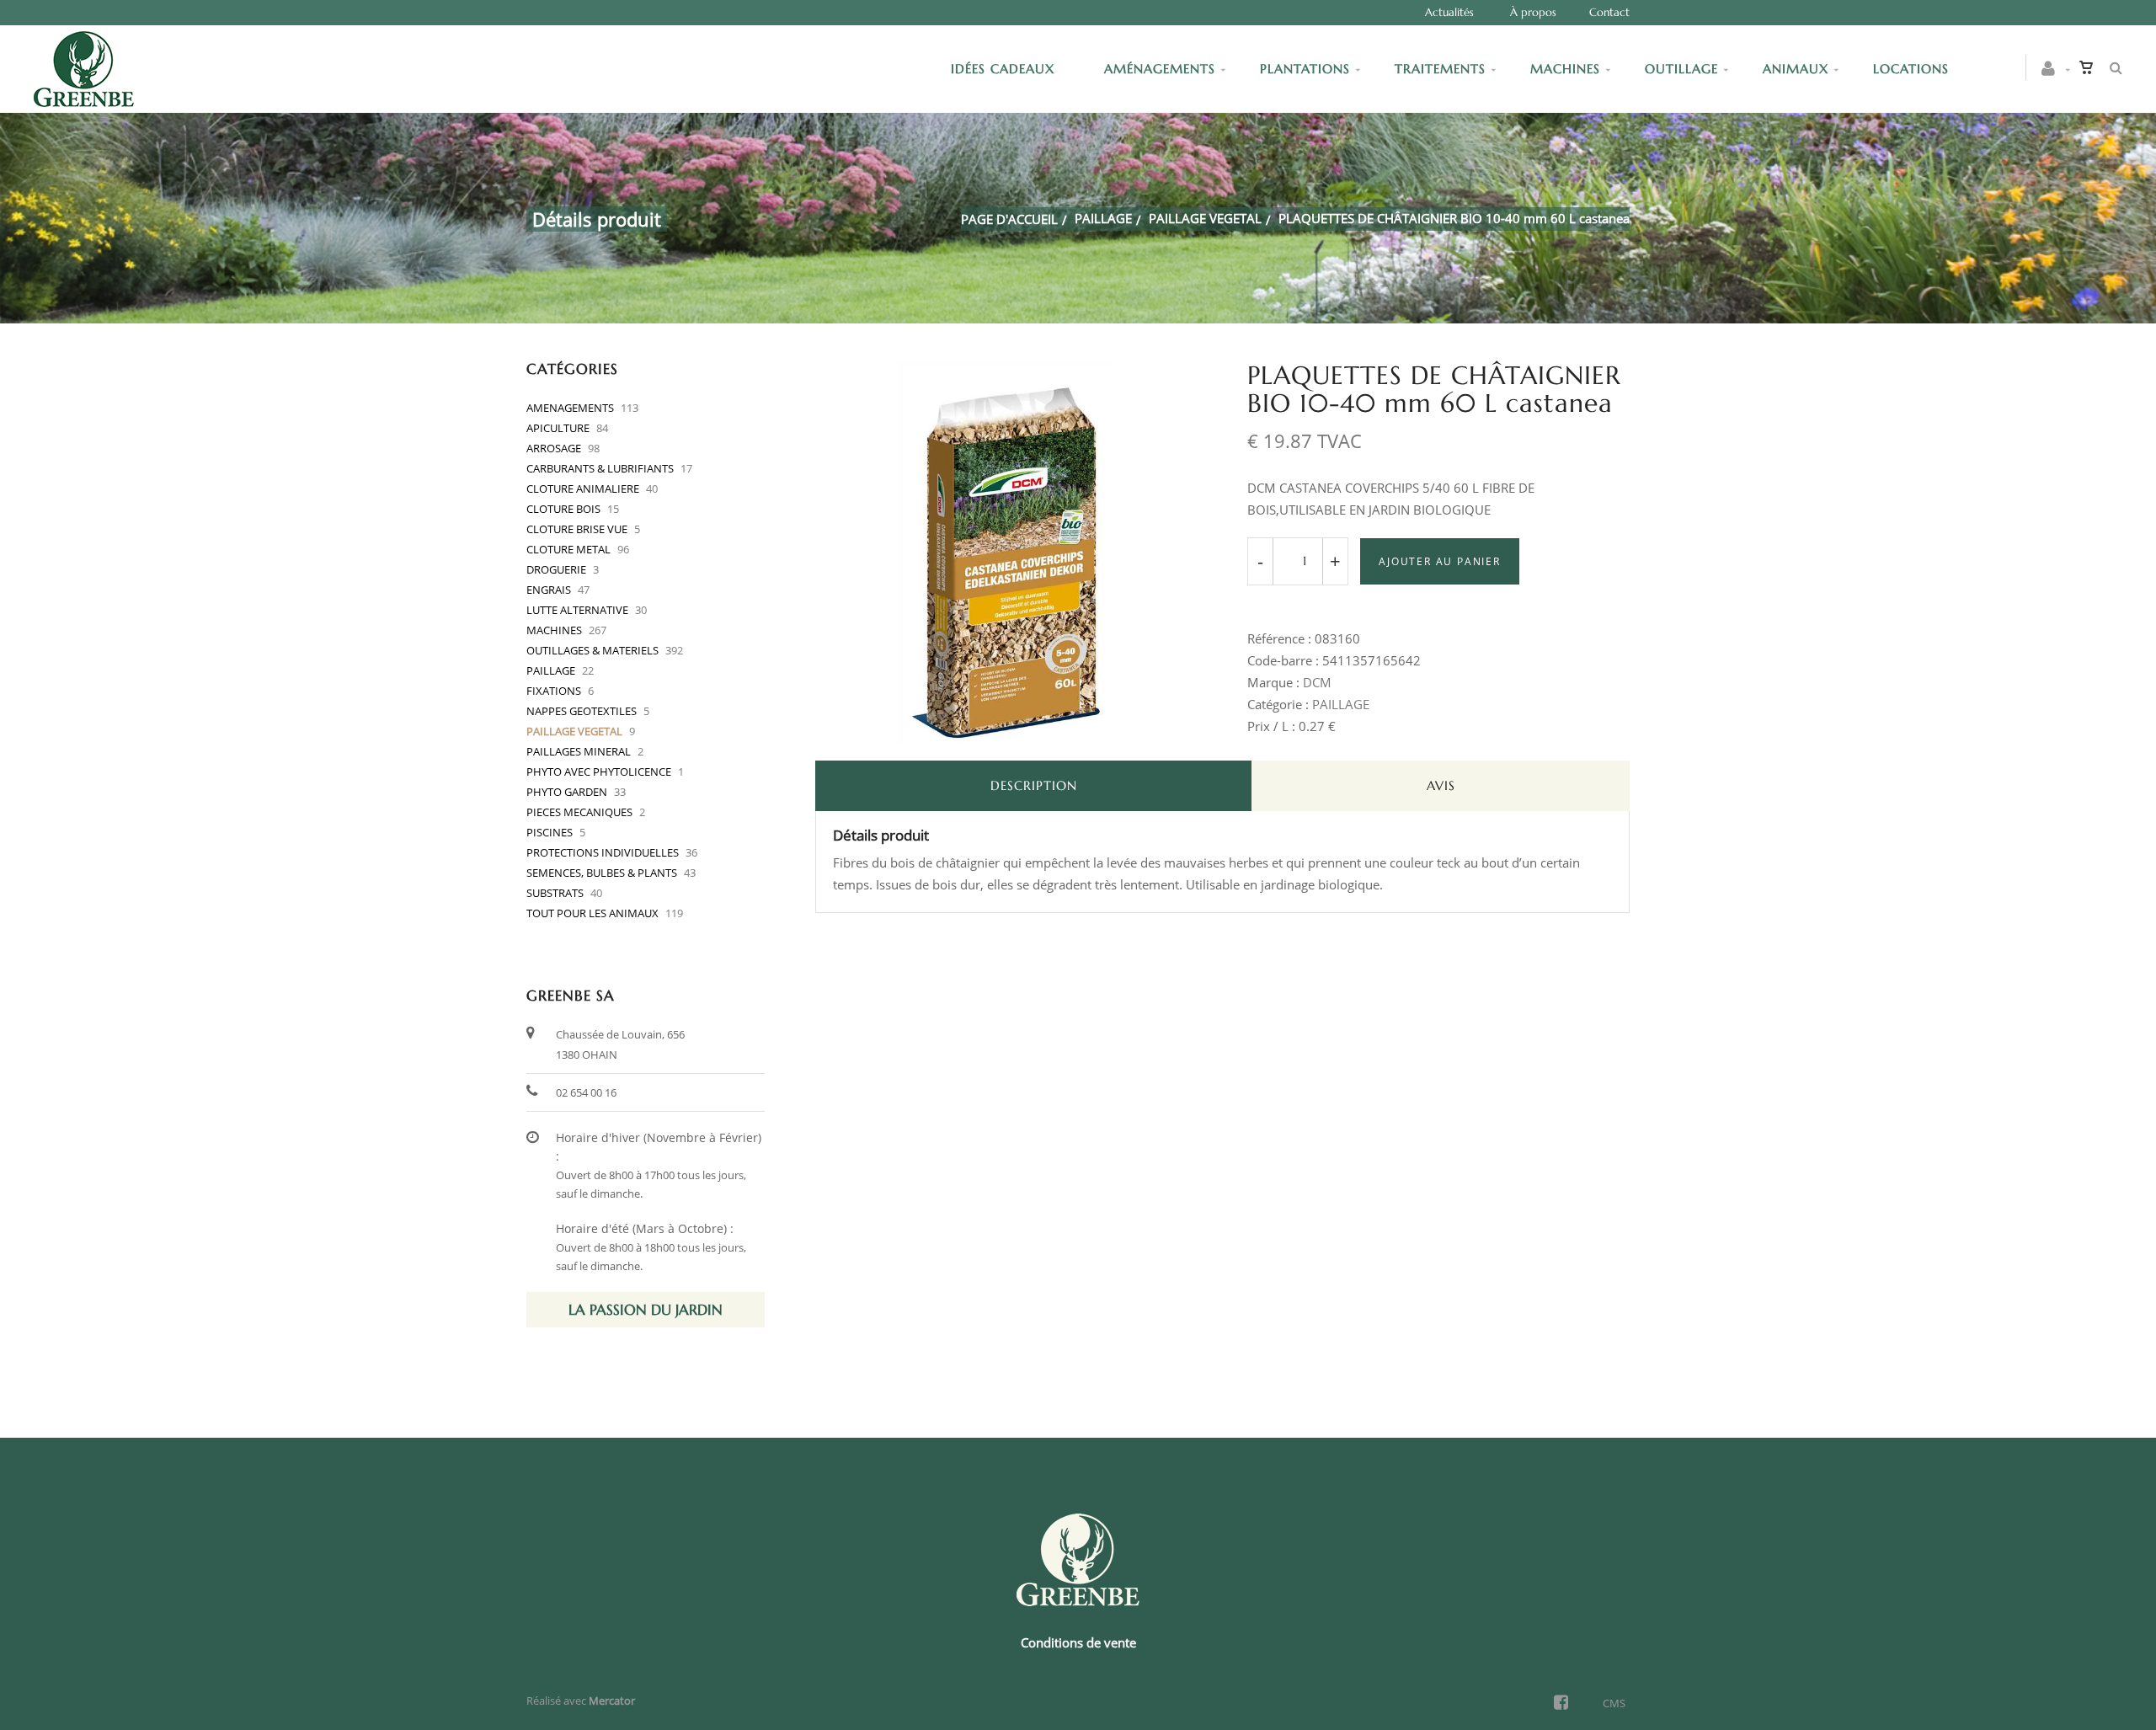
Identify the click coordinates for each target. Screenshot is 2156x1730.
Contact (1609, 12)
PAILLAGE (1103, 218)
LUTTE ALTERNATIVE (577, 610)
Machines (1565, 69)
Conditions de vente (1078, 1642)
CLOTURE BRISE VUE (577, 529)
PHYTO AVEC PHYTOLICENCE (599, 772)
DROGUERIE (556, 569)
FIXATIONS (554, 691)
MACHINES (554, 630)
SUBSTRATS (555, 893)
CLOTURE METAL (568, 549)
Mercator (612, 1701)
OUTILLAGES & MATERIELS (592, 650)
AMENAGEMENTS (570, 408)
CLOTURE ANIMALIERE (583, 489)
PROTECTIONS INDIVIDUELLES (603, 852)
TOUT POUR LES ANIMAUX (592, 913)
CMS (1614, 1703)
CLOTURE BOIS (563, 509)
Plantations (1305, 69)
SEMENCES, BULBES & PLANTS (602, 873)
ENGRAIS (549, 590)
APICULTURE (558, 428)
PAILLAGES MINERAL (579, 751)
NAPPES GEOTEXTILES (582, 711)
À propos (1533, 12)
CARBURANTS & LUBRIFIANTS (600, 468)
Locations (1911, 69)
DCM (1317, 682)
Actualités (1449, 12)
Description (1034, 785)
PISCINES (550, 832)
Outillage (1681, 69)
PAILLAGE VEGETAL (1205, 218)
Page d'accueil (1009, 219)
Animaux (1796, 69)
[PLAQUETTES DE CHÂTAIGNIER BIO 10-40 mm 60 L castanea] (1006, 373)
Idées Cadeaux (1005, 69)
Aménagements (1160, 69)
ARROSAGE (554, 448)
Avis (1441, 785)
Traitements (1440, 69)
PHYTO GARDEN (567, 792)
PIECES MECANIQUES (579, 812)
